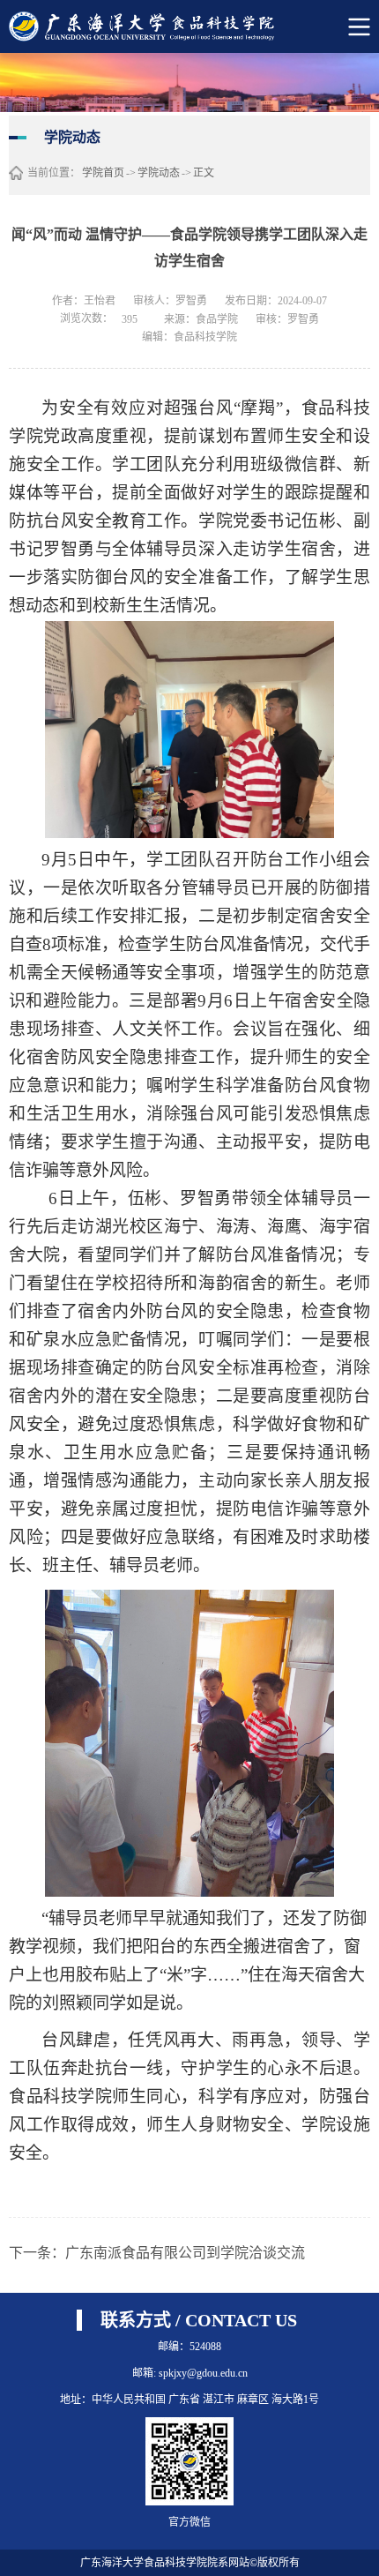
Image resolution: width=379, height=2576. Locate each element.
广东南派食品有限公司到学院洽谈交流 (185, 2253)
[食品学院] (165, 26)
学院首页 (103, 173)
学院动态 (159, 173)
